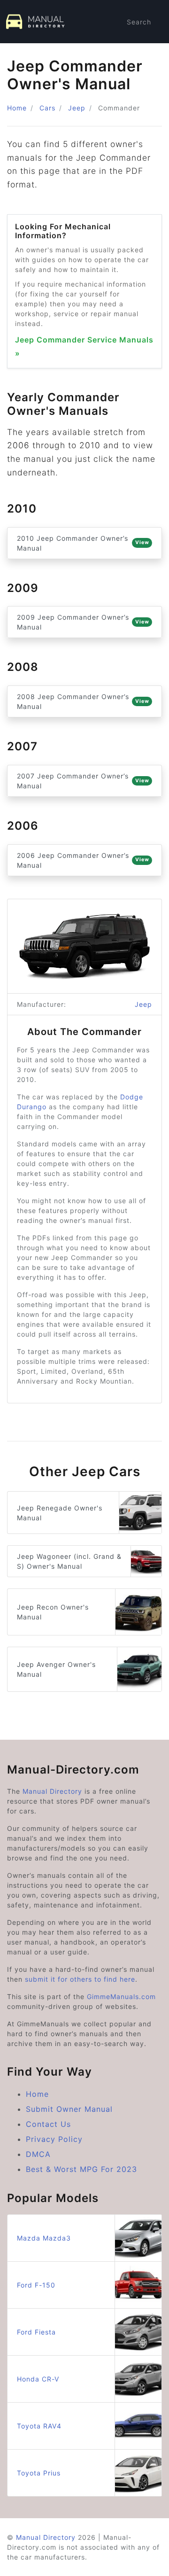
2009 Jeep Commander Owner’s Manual (83, 622)
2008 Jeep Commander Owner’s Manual (83, 701)
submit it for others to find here (80, 1979)
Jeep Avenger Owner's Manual (56, 1669)
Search (139, 22)
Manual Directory (52, 1791)
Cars (47, 108)
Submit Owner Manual (69, 2109)
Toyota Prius (39, 2473)
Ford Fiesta (36, 2332)
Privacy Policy (54, 2139)
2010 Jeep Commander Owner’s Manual (83, 543)
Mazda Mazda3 (44, 2238)
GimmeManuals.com (121, 1996)
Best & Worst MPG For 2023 (81, 2169)
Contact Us (48, 2124)
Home (17, 108)
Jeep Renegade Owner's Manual (60, 1513)
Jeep (77, 108)
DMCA (38, 2154)
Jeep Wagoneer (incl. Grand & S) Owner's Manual (69, 1561)
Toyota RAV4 (39, 2426)
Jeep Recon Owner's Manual (53, 1612)
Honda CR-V (38, 2379)
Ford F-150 (36, 2285)
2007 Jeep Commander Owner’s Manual (83, 781)
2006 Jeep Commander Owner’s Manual (83, 860)
